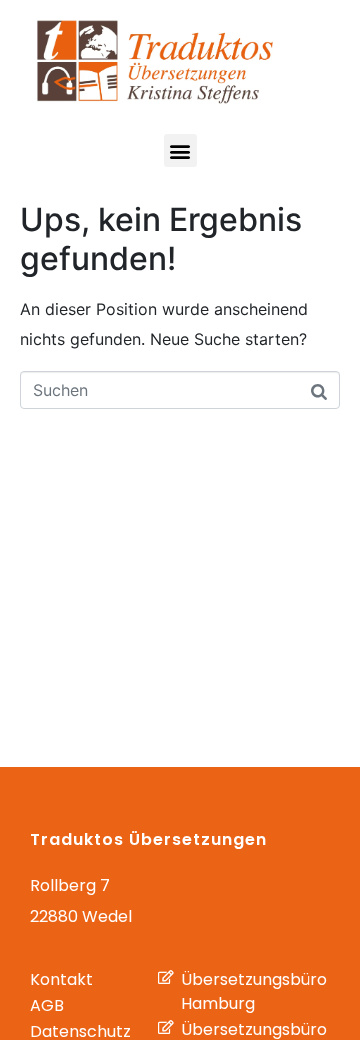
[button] (180, 150)
